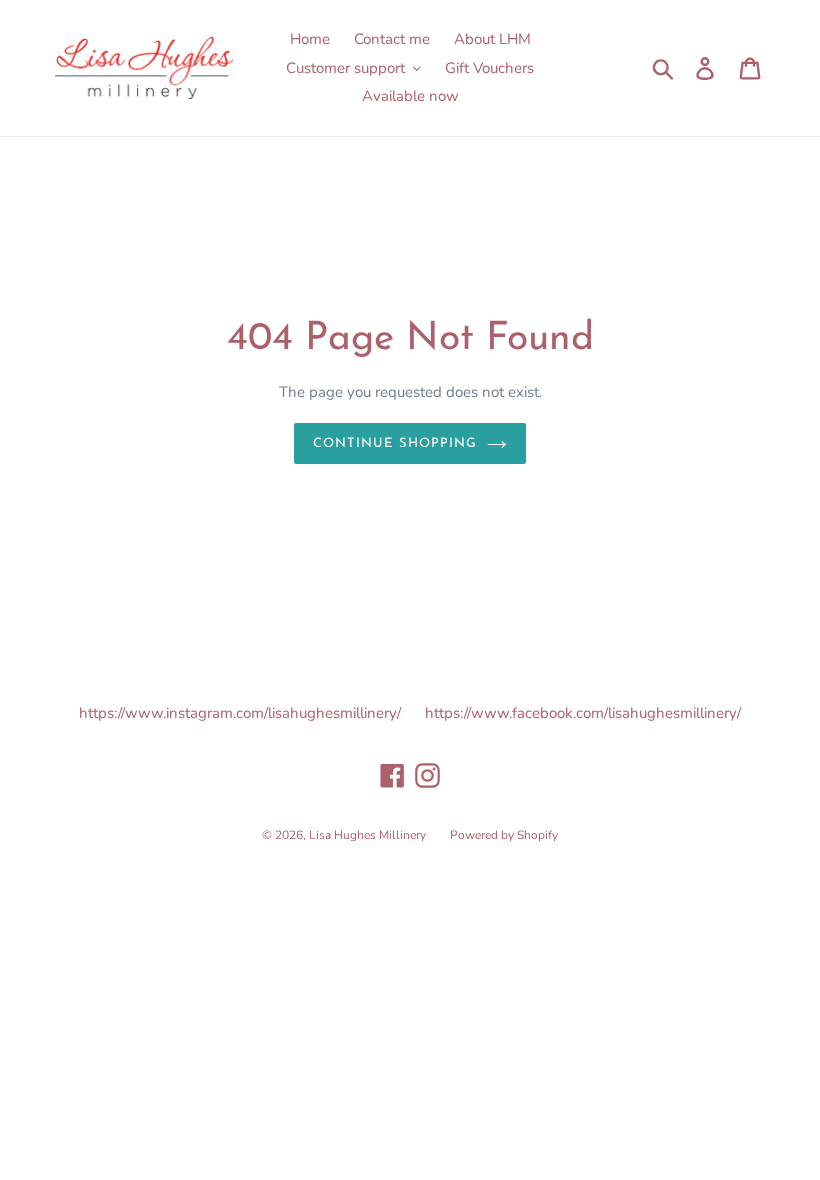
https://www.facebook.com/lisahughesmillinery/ (583, 713)
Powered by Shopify (504, 835)
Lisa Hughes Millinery (367, 835)
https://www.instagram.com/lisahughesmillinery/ (240, 713)
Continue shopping (395, 443)
